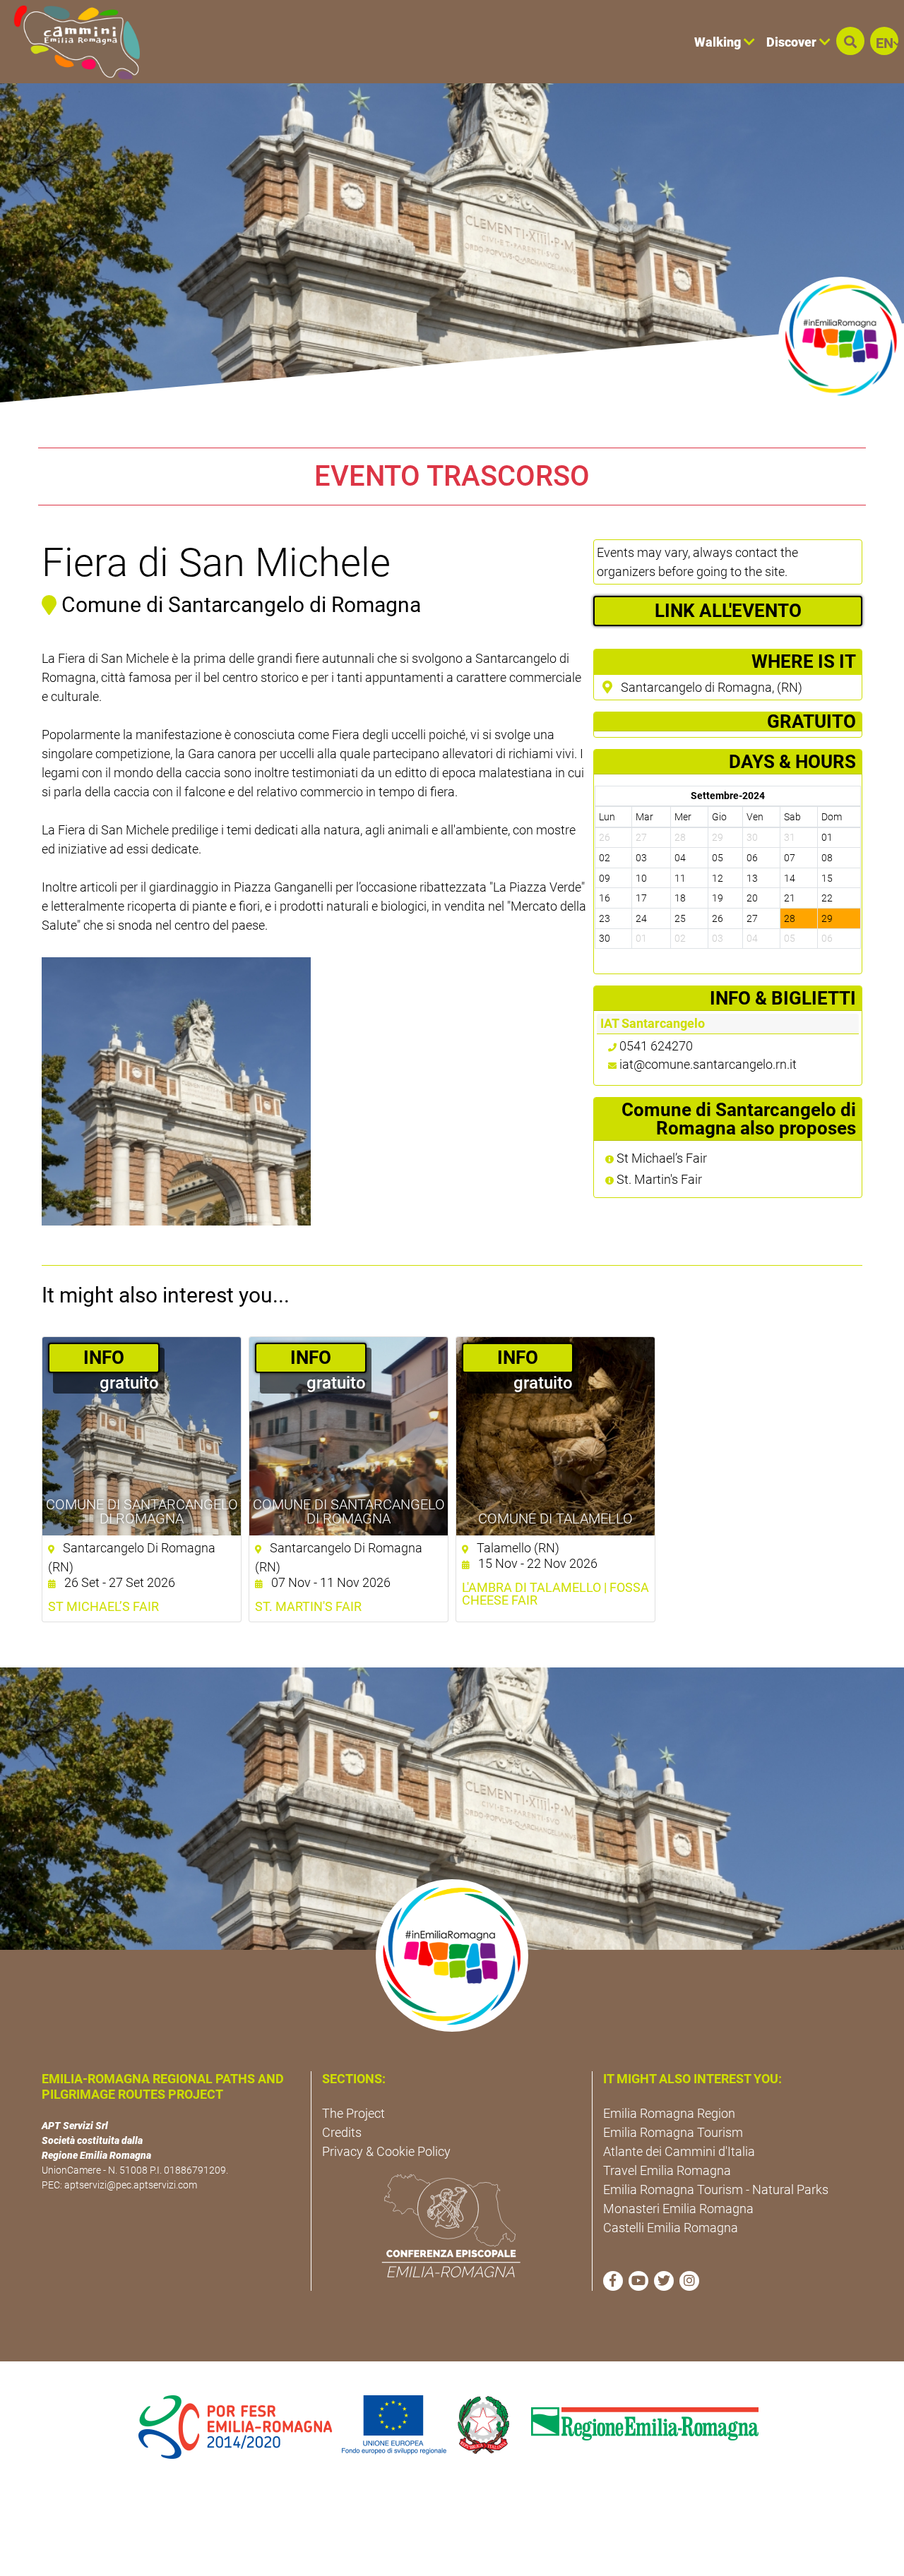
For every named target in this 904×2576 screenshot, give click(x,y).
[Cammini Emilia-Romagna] (71, 42)
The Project (353, 2113)
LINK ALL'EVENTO (728, 611)
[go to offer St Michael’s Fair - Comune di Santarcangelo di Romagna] (142, 1436)
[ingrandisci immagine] (176, 1092)
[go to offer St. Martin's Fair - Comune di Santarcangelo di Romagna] (349, 1436)
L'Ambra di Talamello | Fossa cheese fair (555, 1594)
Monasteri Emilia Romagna (678, 2209)
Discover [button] (793, 42)
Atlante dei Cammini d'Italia (679, 2151)
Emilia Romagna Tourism (673, 2132)
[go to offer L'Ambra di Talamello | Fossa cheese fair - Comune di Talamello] (555, 1436)
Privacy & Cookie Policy (386, 2151)
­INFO (104, 1358)
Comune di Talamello (555, 1518)
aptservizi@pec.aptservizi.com (131, 2185)
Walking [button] (719, 42)
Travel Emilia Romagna (667, 2170)
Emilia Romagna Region (669, 2113)
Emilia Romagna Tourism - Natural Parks (716, 2189)
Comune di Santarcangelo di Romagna (142, 1511)
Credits (342, 2132)
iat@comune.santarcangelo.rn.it (708, 1064)
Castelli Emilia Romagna (671, 2228)
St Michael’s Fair (660, 1158)
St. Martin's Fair (658, 1180)
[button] (850, 41)
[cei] (451, 2226)
